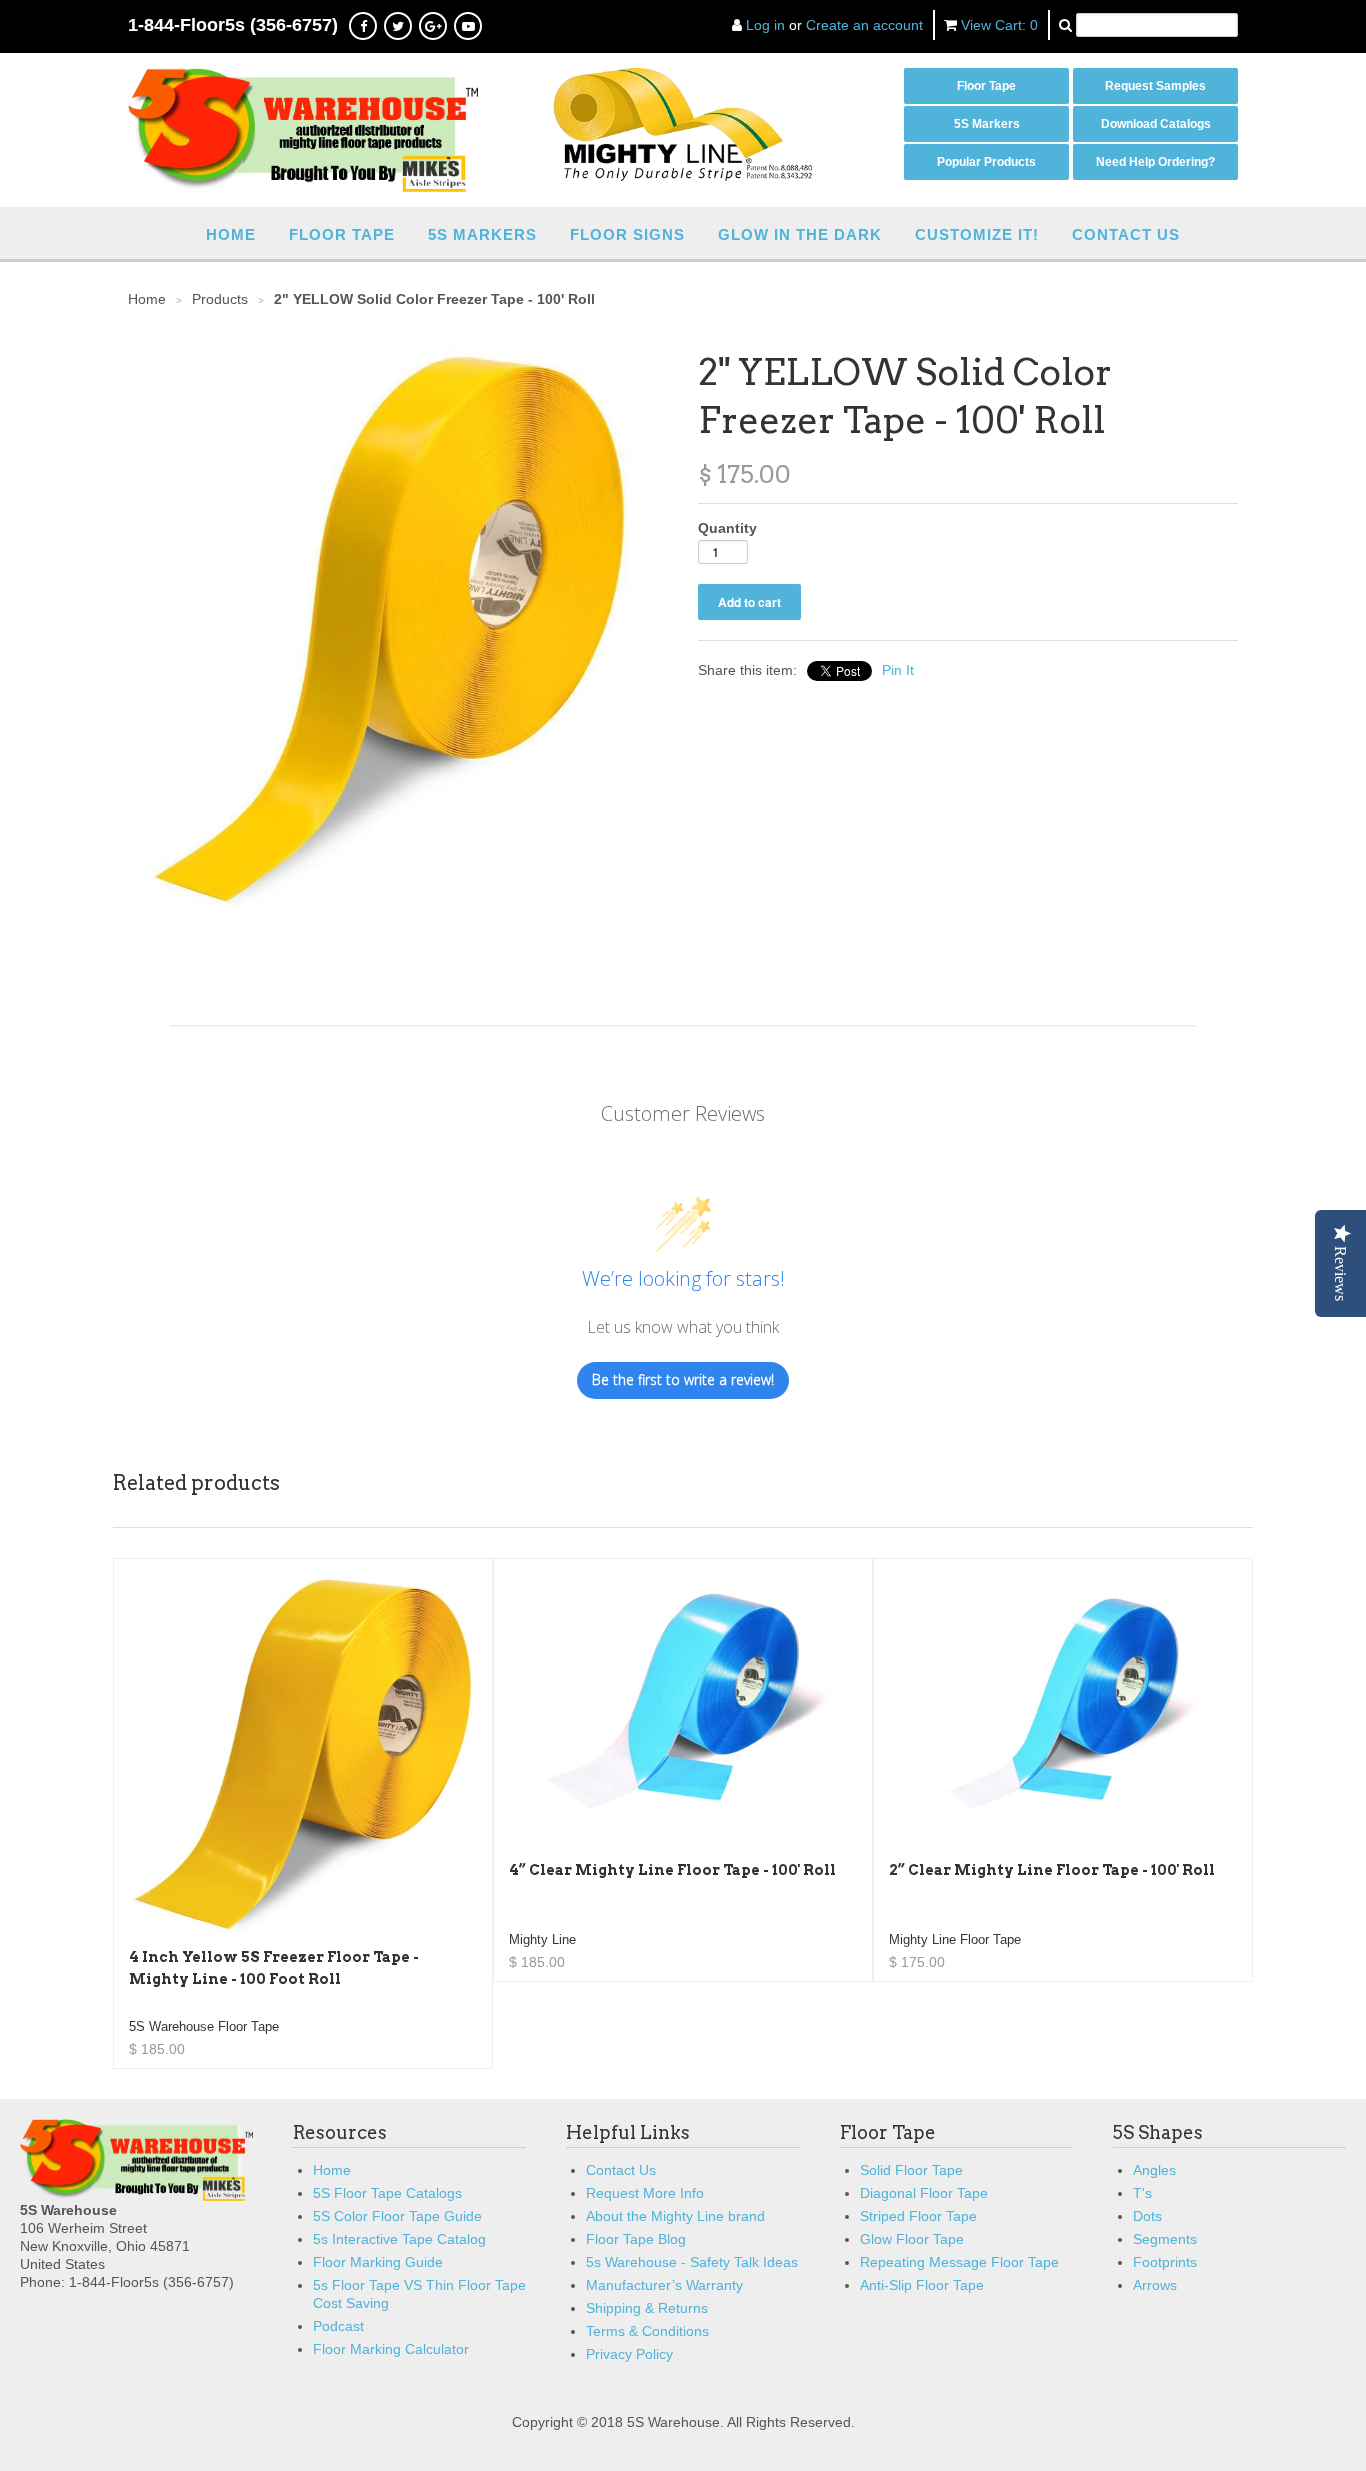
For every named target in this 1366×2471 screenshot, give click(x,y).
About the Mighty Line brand (675, 2216)
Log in (765, 25)
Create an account (864, 25)
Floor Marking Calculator (391, 2349)
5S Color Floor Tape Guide (397, 2216)
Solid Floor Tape (911, 2170)
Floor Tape (986, 86)
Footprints (1165, 2262)
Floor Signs (627, 234)
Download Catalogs (1156, 124)
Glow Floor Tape (912, 2239)
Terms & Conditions (647, 2331)
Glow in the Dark (800, 234)
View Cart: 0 (999, 25)
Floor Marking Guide (378, 2262)
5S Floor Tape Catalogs (387, 2193)
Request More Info (645, 2193)
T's (1142, 2193)
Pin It (898, 670)
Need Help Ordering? (1155, 162)
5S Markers (987, 124)
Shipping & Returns (647, 2308)
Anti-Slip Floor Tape (922, 2285)
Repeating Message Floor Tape (959, 2262)
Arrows (1155, 2285)
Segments (1165, 2239)
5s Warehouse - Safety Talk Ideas (692, 2262)
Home (231, 234)
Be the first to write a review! (683, 1379)
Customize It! (977, 234)
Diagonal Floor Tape (924, 2193)
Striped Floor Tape (918, 2216)
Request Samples (1155, 86)
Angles (1154, 2170)
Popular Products (986, 162)
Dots (1147, 2216)
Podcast (338, 2326)
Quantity (727, 528)
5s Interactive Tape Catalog (399, 2239)
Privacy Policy (629, 2354)
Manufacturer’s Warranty (664, 2285)
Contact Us (1126, 234)
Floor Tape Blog (636, 2239)
